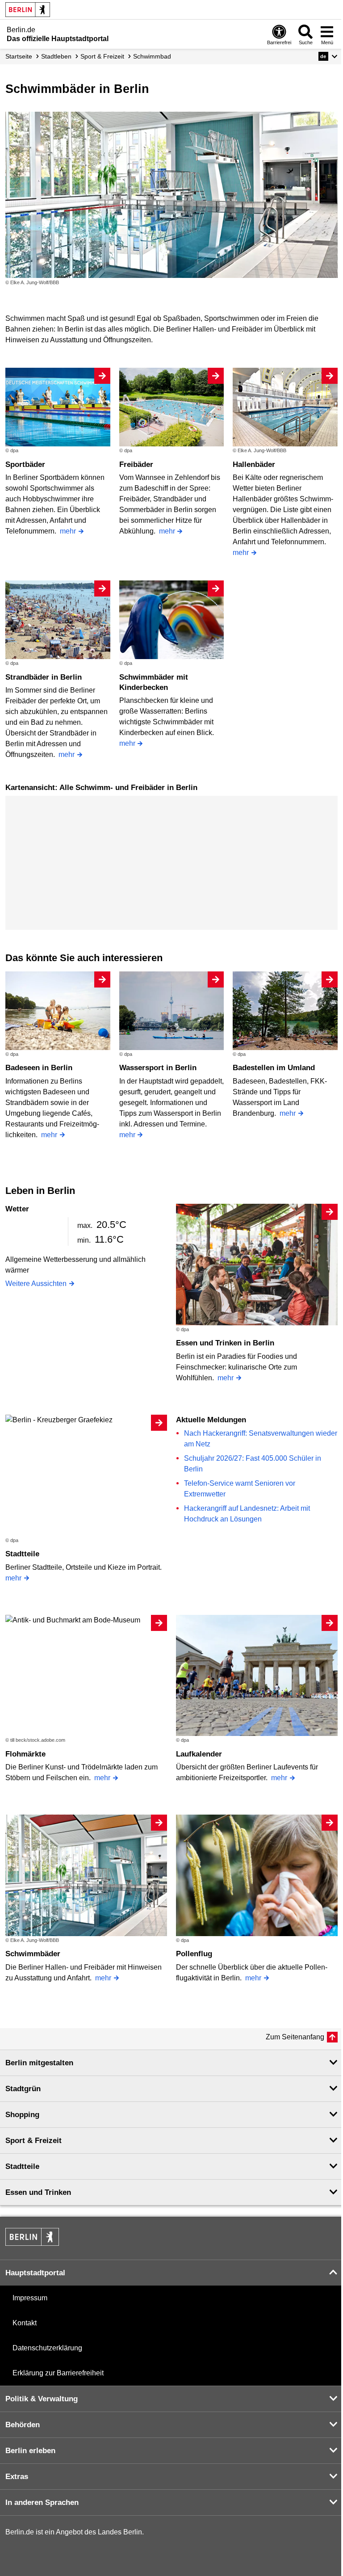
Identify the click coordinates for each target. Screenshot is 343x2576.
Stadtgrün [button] (23, 2089)
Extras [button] (17, 2477)
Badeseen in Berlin (39, 1068)
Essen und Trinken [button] (38, 2192)
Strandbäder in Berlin (44, 677)
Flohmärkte (25, 1754)
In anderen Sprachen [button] (42, 2502)
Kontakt (25, 2323)
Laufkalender (199, 1754)
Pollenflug (194, 1954)
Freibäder (136, 464)
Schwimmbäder (33, 1954)
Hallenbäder (254, 464)
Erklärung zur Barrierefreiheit (58, 2373)
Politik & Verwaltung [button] (42, 2399)
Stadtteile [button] (22, 2166)
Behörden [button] (23, 2425)
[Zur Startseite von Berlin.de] (32, 2243)
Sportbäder (25, 464)
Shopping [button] (22, 2115)
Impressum (30, 2298)
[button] (328, 56)
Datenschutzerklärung (47, 2348)
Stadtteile (22, 1554)
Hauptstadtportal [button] (35, 2273)
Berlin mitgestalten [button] (39, 2063)
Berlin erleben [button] (30, 2451)
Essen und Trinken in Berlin (225, 1343)
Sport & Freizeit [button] (33, 2141)
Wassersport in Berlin (158, 1068)
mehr (68, 531)
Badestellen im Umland (274, 1068)
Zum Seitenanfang (295, 2037)
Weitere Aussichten (36, 1284)
